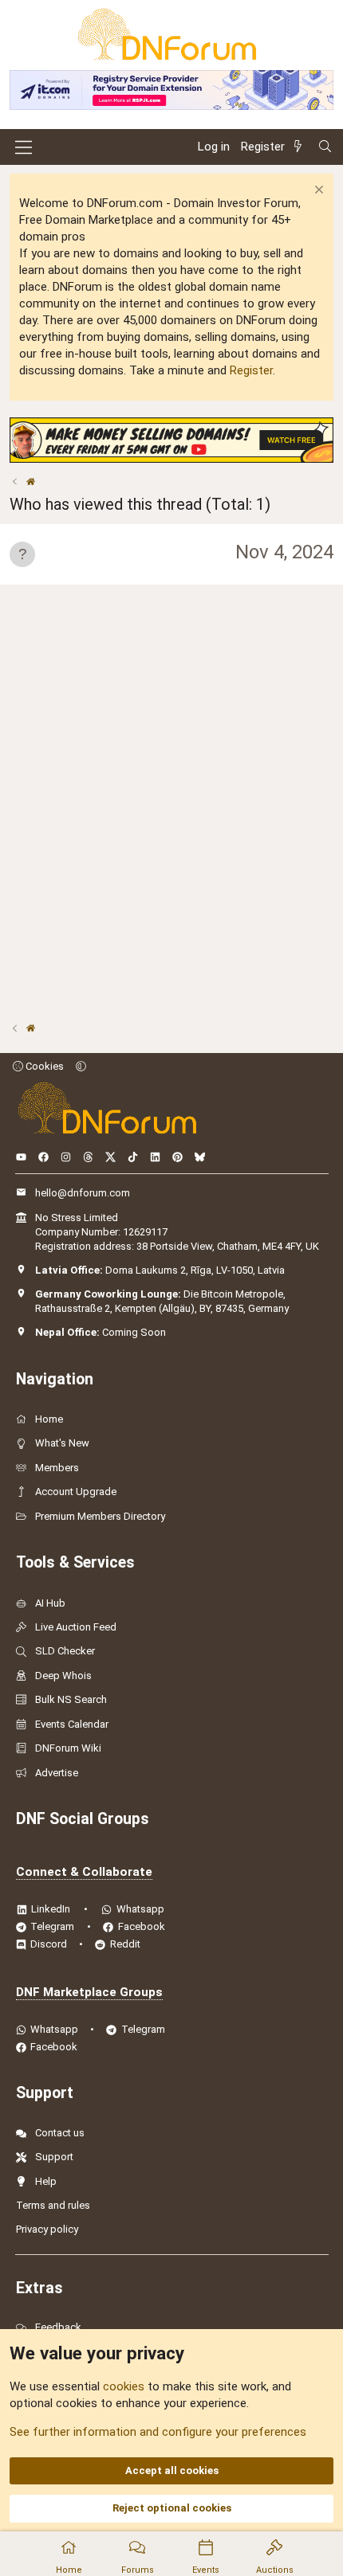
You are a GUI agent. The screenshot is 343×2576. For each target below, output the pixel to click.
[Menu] (24, 147)
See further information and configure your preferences (158, 2432)
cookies (124, 2386)
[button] (81, 1066)
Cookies (43, 1066)
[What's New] (301, 147)
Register (251, 370)
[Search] (325, 147)
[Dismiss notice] (317, 192)
